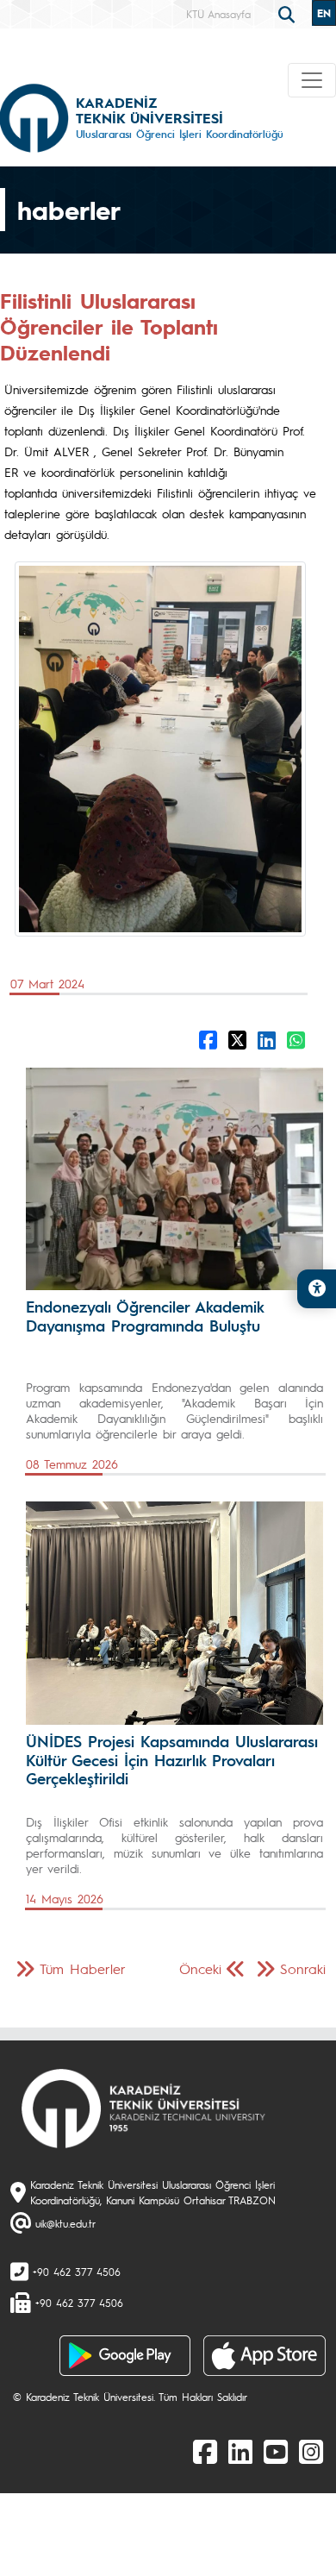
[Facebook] (205, 2451)
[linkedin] (240, 2451)
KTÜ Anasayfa (218, 14)
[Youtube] (276, 2451)
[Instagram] (311, 2451)
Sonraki (303, 1968)
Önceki (200, 1968)
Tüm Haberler (83, 1968)
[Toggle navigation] (312, 80)
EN (324, 13)
